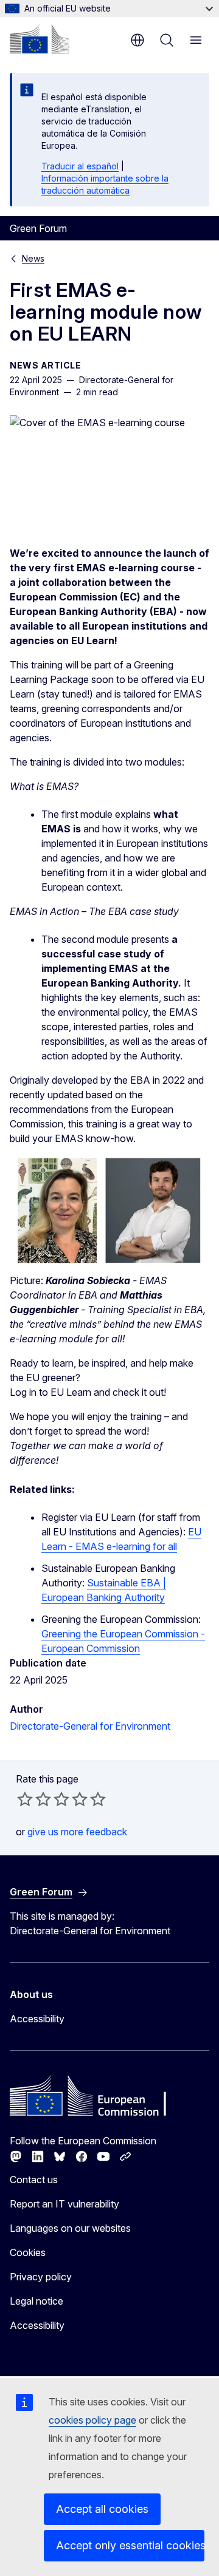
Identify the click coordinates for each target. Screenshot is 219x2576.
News (33, 258)
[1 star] (25, 1799)
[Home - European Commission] (40, 39)
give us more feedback (77, 1832)
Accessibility (37, 2019)
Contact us (34, 2180)
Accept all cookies (102, 2509)
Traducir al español (80, 166)
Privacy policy (41, 2277)
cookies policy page (92, 2420)
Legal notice (36, 2301)
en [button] (137, 40)
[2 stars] (34, 1799)
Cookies (28, 2252)
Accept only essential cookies (130, 2545)
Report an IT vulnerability (64, 2204)
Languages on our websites (70, 2228)
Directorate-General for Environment (90, 1726)
